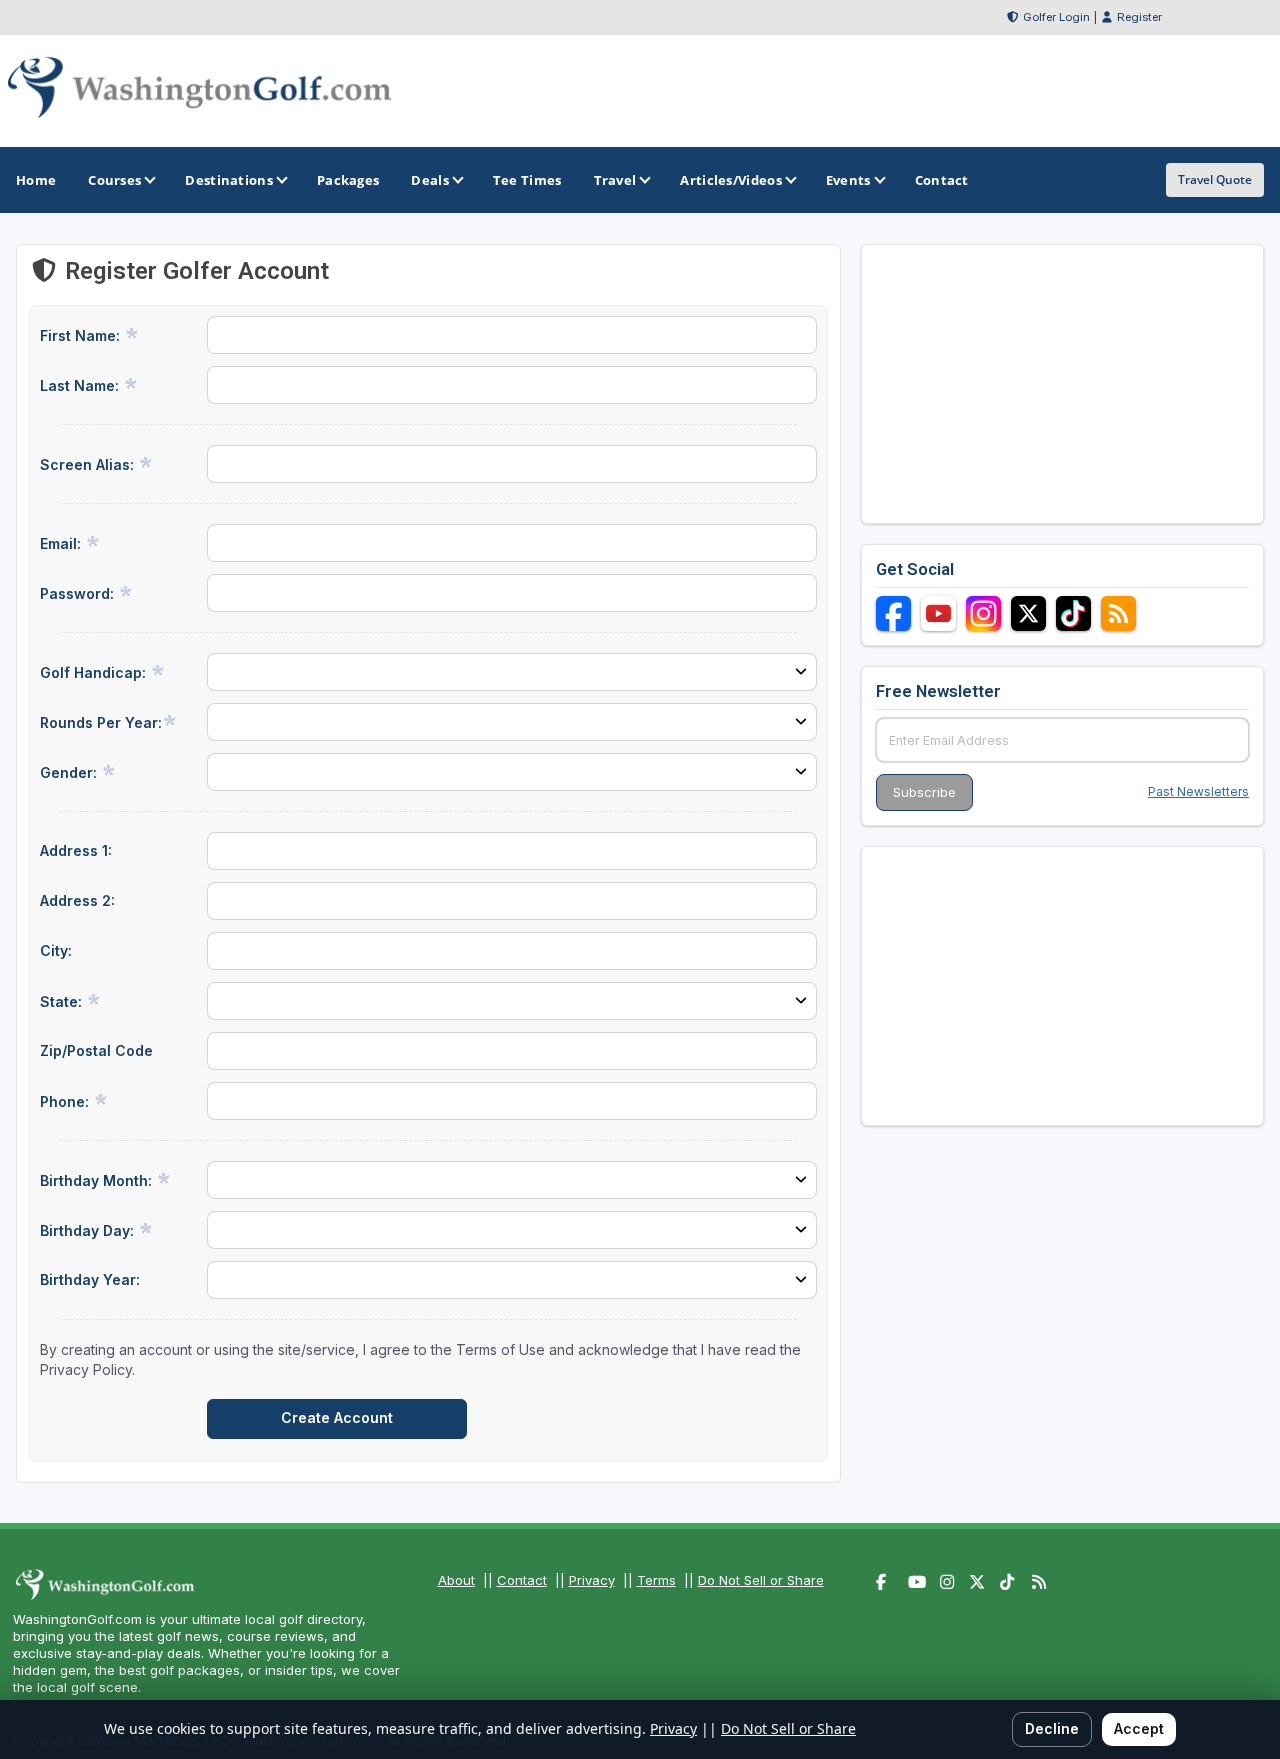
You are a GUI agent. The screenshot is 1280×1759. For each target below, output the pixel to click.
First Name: (82, 335)
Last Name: (81, 385)
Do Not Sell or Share (761, 1580)
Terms (656, 1580)
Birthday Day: (89, 1230)
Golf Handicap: (95, 672)
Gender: (70, 772)
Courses (114, 180)
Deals (430, 180)
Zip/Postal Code (96, 1050)
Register (1139, 17)
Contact (522, 1580)
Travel (615, 180)
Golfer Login (1056, 17)
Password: (79, 593)
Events (848, 180)
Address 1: (76, 850)
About (456, 1580)
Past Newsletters (1198, 791)
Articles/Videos (731, 180)
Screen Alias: (89, 464)
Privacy (592, 1580)
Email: (62, 543)
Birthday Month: (98, 1180)
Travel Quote (1215, 179)
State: (63, 1001)
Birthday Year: (90, 1279)
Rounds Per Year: (101, 722)
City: (56, 950)
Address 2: (77, 900)
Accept (1139, 1728)
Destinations (229, 180)
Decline (1052, 1728)
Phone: (66, 1101)
